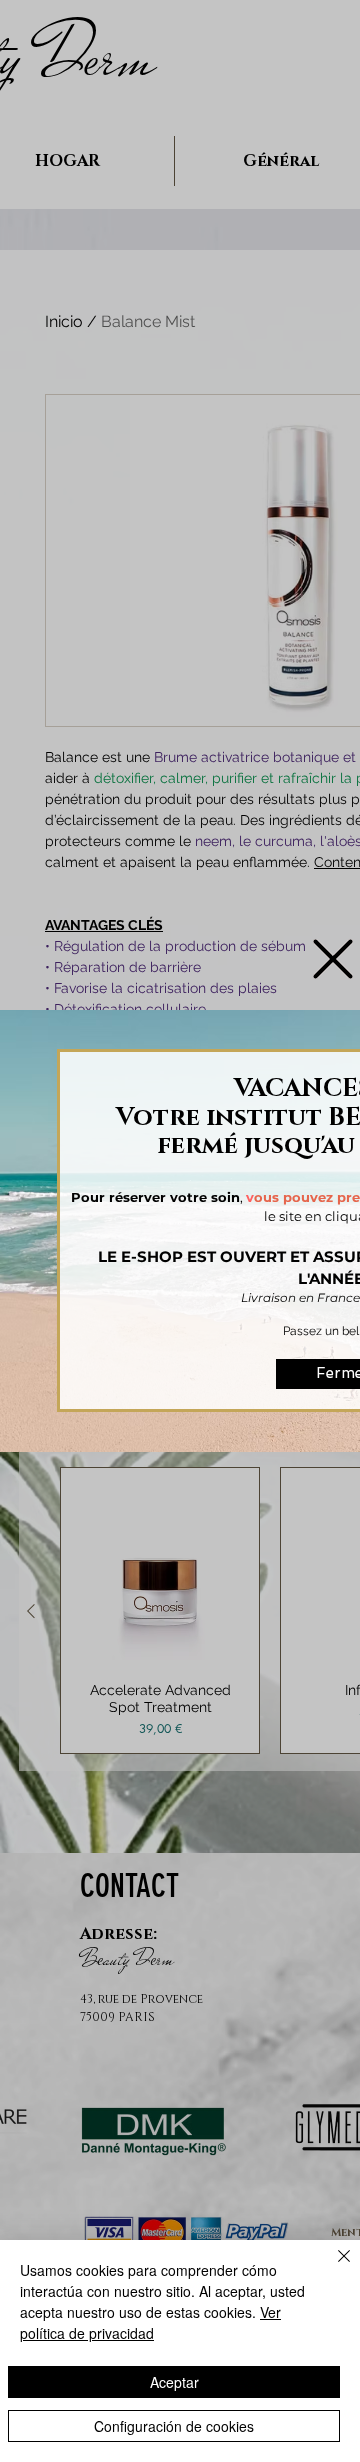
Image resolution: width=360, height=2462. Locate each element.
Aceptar (174, 2382)
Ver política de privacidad (150, 2322)
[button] (333, 959)
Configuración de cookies (174, 2426)
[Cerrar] (332, 2268)
